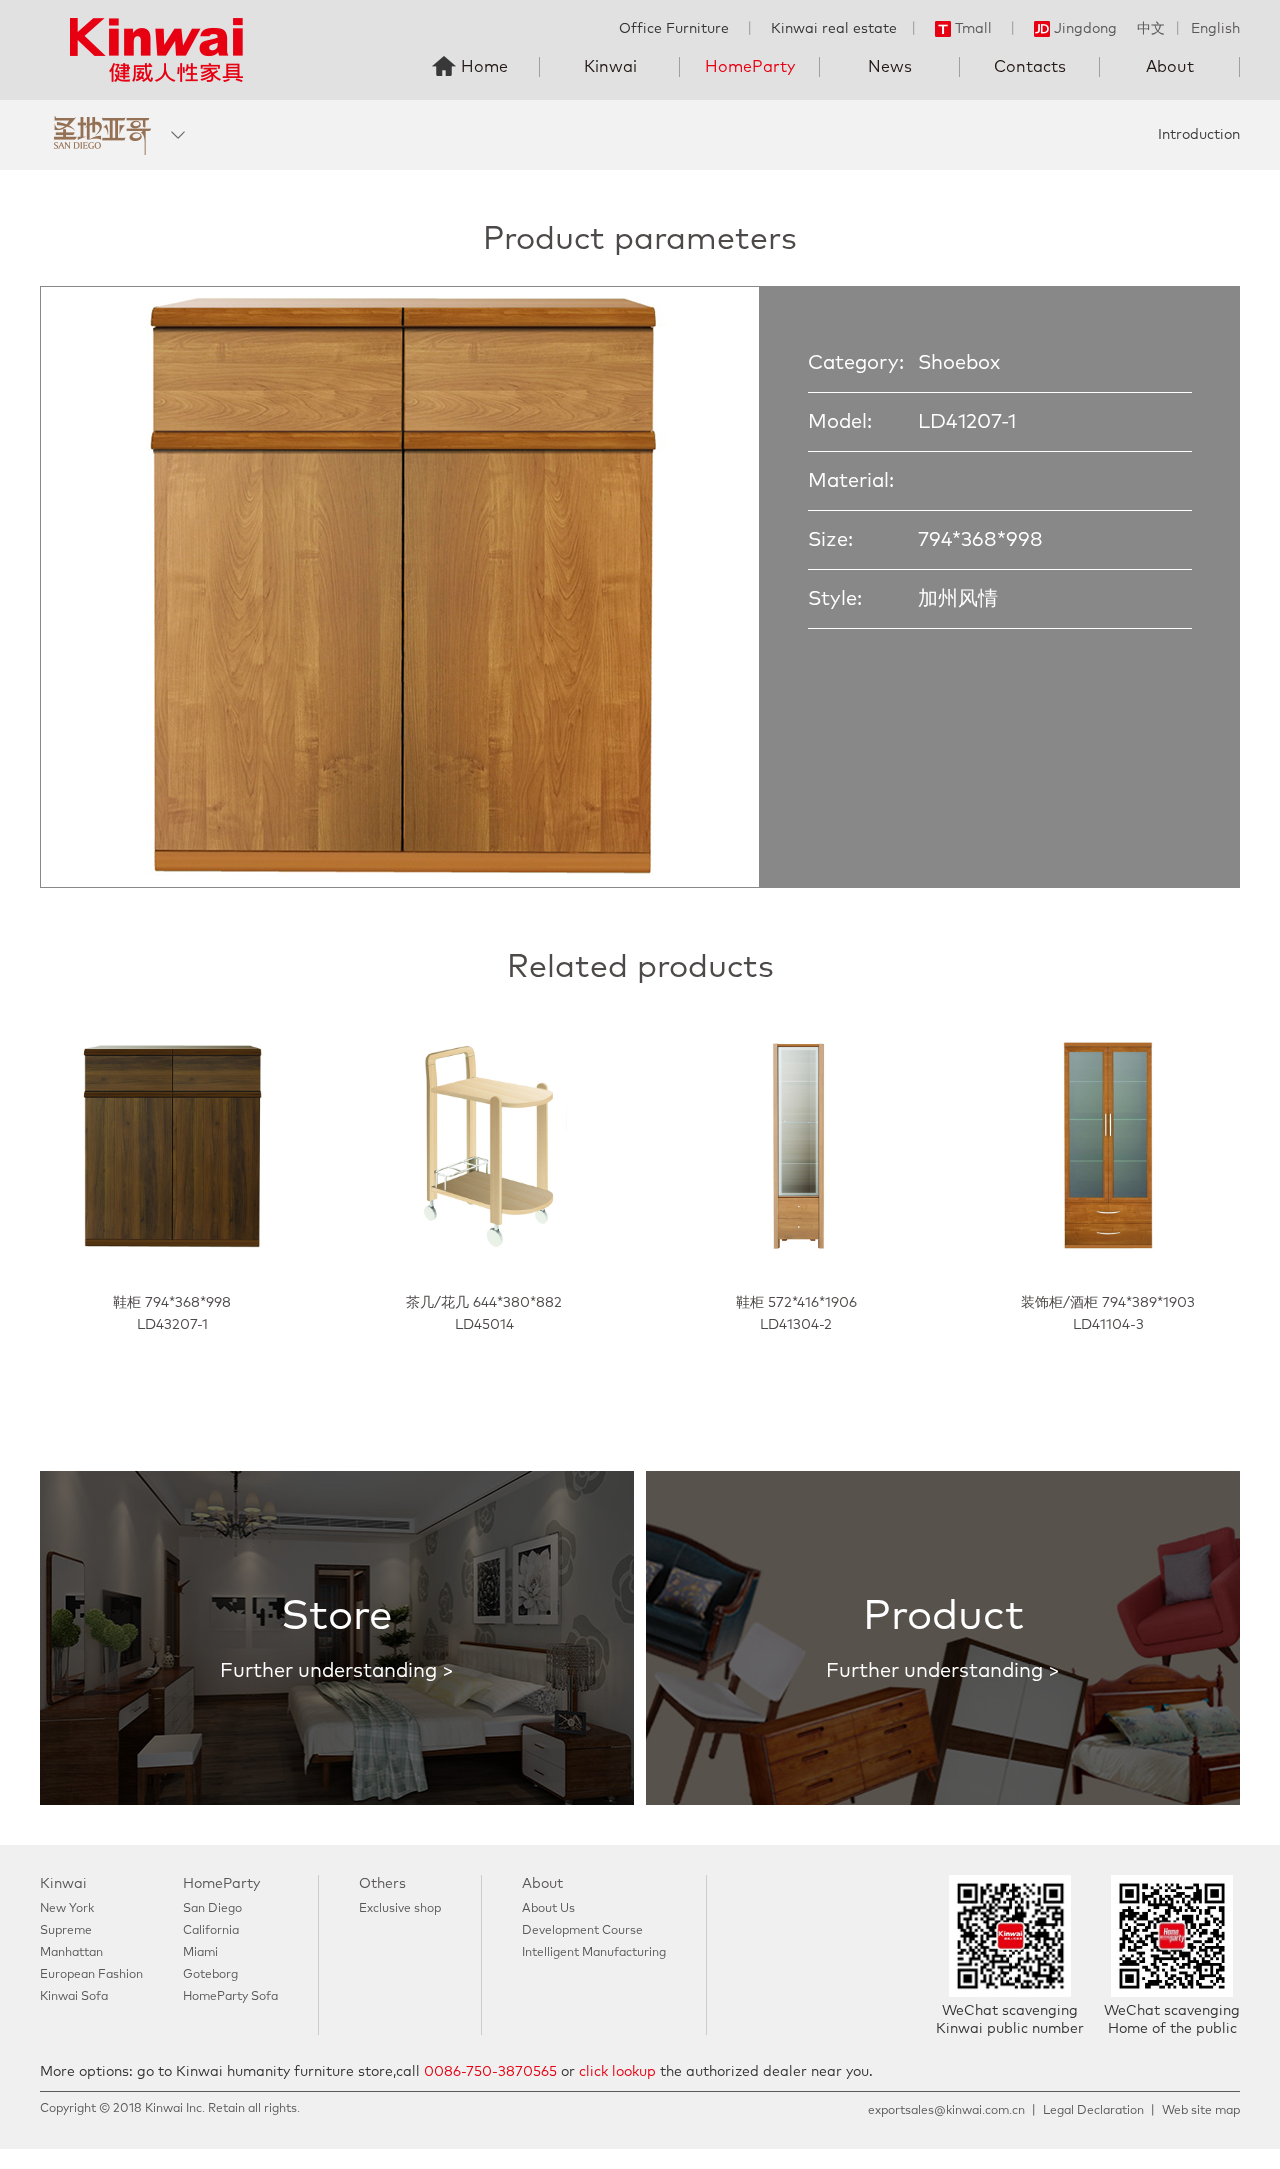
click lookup (617, 2072)
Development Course (582, 1931)
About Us (548, 1909)
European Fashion (91, 1975)
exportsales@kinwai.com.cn (946, 2111)
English (1215, 29)
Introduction (1199, 135)
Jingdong (1085, 29)
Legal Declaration (1093, 2111)
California (211, 1931)
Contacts (1030, 67)
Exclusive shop (400, 1909)
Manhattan (71, 1953)
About (1170, 67)
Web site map (1201, 2111)
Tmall (973, 29)
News (890, 67)
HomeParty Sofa (230, 1997)
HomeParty (750, 67)
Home (484, 67)
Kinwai (610, 67)
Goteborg (210, 1975)
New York (67, 1909)
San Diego (212, 1909)
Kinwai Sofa (74, 1997)
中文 (1151, 29)
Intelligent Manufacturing (594, 1953)
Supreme (66, 1931)
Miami (200, 1953)
